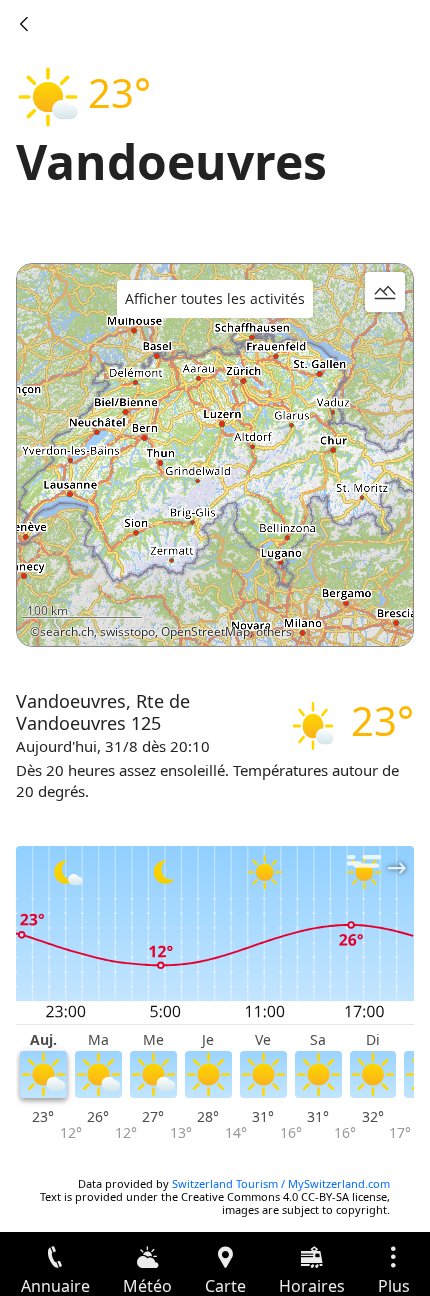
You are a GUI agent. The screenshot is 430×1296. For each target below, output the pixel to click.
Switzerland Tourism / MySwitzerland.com (281, 1183)
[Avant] (24, 24)
